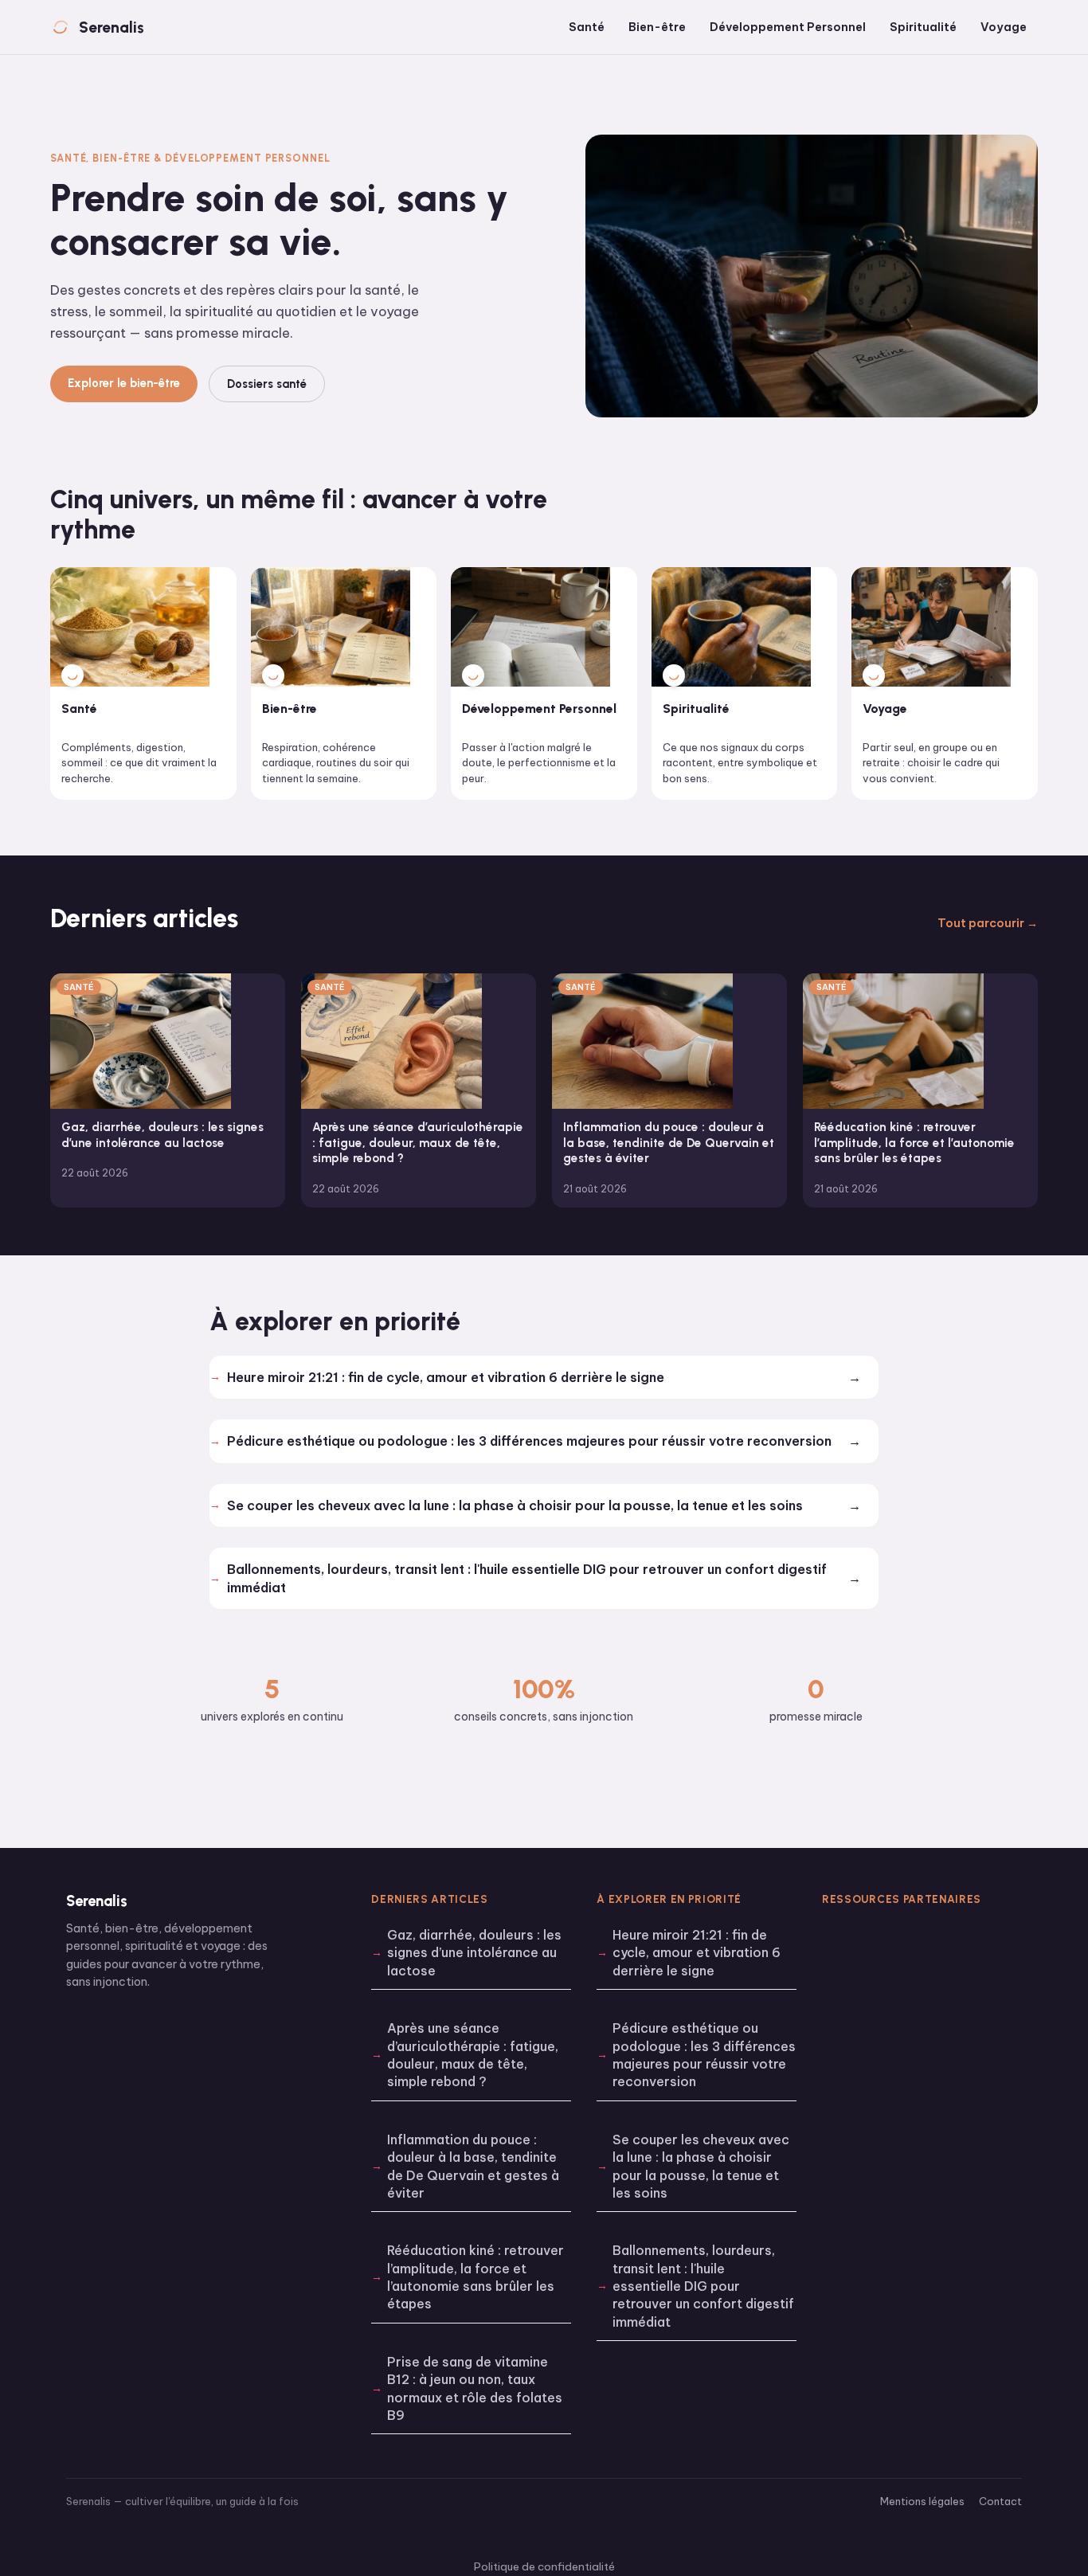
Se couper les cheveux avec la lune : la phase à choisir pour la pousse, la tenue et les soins (515, 1505)
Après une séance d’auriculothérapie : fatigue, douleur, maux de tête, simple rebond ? (473, 2055)
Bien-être (657, 27)
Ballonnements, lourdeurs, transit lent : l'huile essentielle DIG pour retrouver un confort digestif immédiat (527, 1578)
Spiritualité (923, 27)
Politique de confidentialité (544, 2566)
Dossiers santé (267, 384)
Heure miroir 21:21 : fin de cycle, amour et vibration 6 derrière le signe (446, 1377)
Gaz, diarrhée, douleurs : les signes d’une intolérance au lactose (474, 1953)
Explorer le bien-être (124, 383)
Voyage (1004, 27)
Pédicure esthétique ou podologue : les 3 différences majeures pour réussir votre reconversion (529, 1441)
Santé (587, 27)
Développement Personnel (788, 27)
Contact (1000, 2501)
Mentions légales (922, 2501)
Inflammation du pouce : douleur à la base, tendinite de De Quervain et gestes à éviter (473, 2166)
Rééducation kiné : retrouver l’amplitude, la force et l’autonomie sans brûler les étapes (476, 2277)
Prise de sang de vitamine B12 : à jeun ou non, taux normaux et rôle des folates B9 (475, 2388)
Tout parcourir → (988, 923)
